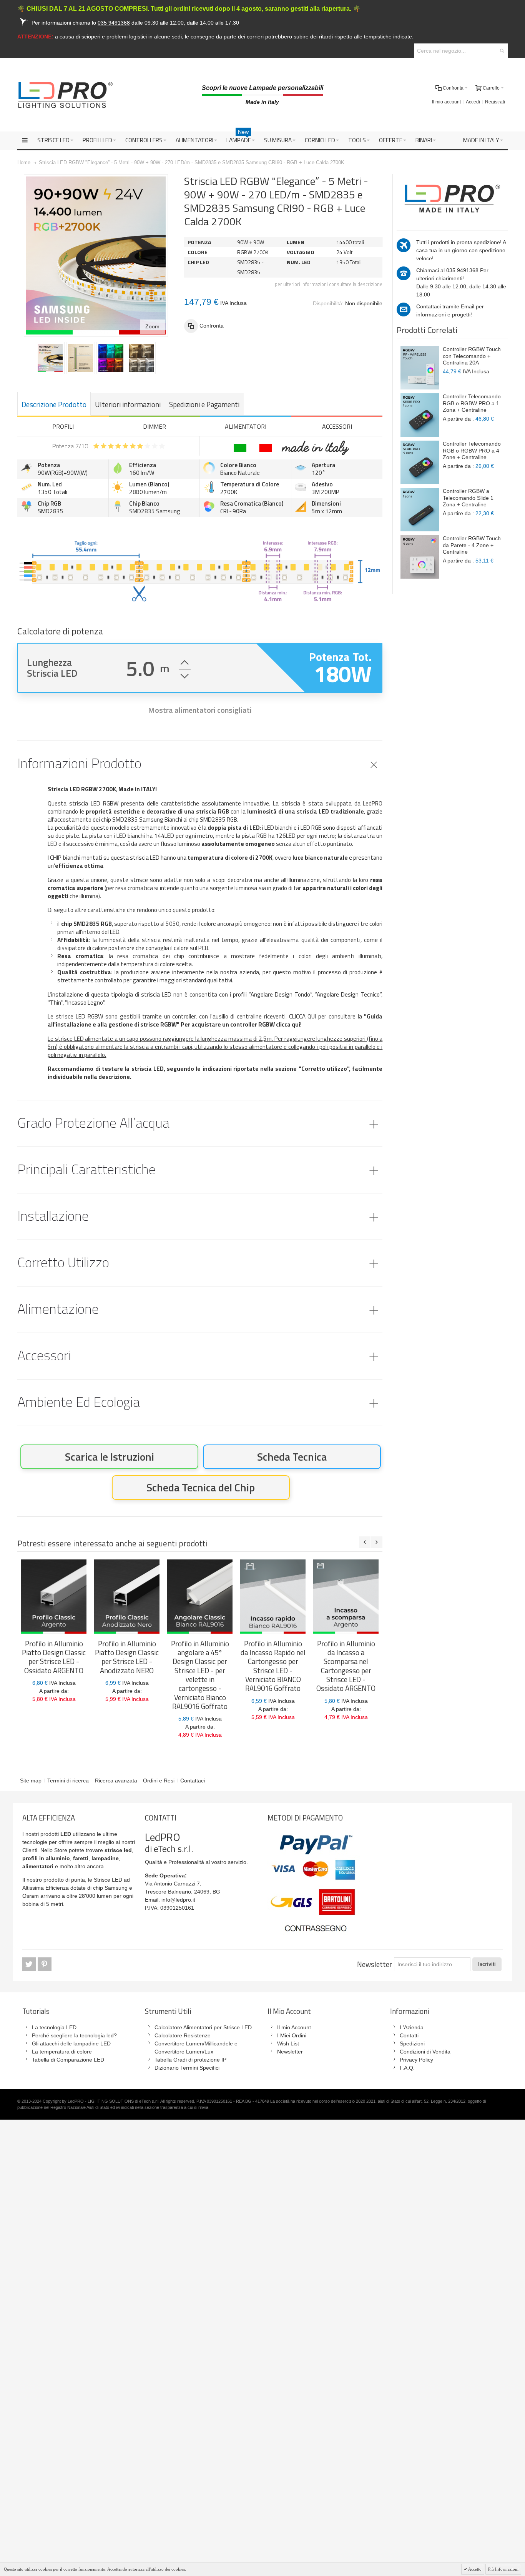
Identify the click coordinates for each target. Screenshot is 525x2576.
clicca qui (287, 1024)
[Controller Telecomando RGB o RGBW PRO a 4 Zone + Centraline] (420, 462)
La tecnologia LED (54, 2027)
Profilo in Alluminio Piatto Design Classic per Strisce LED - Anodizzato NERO (127, 1657)
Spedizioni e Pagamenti (204, 404)
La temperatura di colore (62, 2052)
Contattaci (193, 1781)
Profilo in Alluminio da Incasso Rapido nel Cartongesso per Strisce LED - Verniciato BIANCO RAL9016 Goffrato (273, 1666)
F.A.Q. (407, 2068)
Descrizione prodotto (54, 404)
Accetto (474, 2569)
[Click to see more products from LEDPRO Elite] (452, 199)
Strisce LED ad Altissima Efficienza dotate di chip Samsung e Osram (77, 1888)
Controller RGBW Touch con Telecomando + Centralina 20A (472, 356)
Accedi (473, 102)
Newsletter (375, 1964)
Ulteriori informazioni (128, 404)
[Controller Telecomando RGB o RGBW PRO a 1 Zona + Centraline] (420, 415)
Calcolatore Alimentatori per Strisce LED (203, 2027)
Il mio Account (294, 2027)
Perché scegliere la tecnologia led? (74, 2035)
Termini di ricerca (68, 1781)
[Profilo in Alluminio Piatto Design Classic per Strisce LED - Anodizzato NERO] (127, 1597)
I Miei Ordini (292, 2035)
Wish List (288, 2043)
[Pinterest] (45, 1964)
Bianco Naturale (240, 473)
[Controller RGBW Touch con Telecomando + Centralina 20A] (420, 368)
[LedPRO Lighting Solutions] (65, 95)
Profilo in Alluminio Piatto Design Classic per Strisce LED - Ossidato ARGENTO (54, 1657)
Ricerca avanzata (116, 1781)
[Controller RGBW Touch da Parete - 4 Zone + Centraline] (420, 557)
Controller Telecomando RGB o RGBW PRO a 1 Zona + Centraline (472, 403)
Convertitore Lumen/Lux (184, 2052)
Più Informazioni (503, 2569)
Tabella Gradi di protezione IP (190, 2060)
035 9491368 (462, 270)
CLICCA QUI (303, 1016)
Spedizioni (412, 2043)
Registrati (495, 102)
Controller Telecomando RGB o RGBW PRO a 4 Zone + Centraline (472, 450)
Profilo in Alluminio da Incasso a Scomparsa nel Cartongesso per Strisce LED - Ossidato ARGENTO (346, 1666)
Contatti (409, 2035)
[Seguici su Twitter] (30, 1964)
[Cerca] (502, 51)
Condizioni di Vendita (425, 2052)
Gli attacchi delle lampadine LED (71, 2043)
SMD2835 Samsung (155, 511)
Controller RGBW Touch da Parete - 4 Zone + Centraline (472, 545)
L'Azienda (412, 2027)
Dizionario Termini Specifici (187, 2068)
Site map (31, 1781)
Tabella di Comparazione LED (68, 2060)
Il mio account (446, 102)
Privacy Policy (416, 2060)
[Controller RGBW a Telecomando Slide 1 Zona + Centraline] (420, 510)
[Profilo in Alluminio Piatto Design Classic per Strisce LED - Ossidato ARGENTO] (54, 1597)
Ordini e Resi (159, 1781)
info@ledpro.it (178, 1900)
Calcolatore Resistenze (183, 2035)
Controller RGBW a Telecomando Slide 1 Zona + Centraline (468, 498)
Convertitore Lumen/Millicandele (194, 2043)
